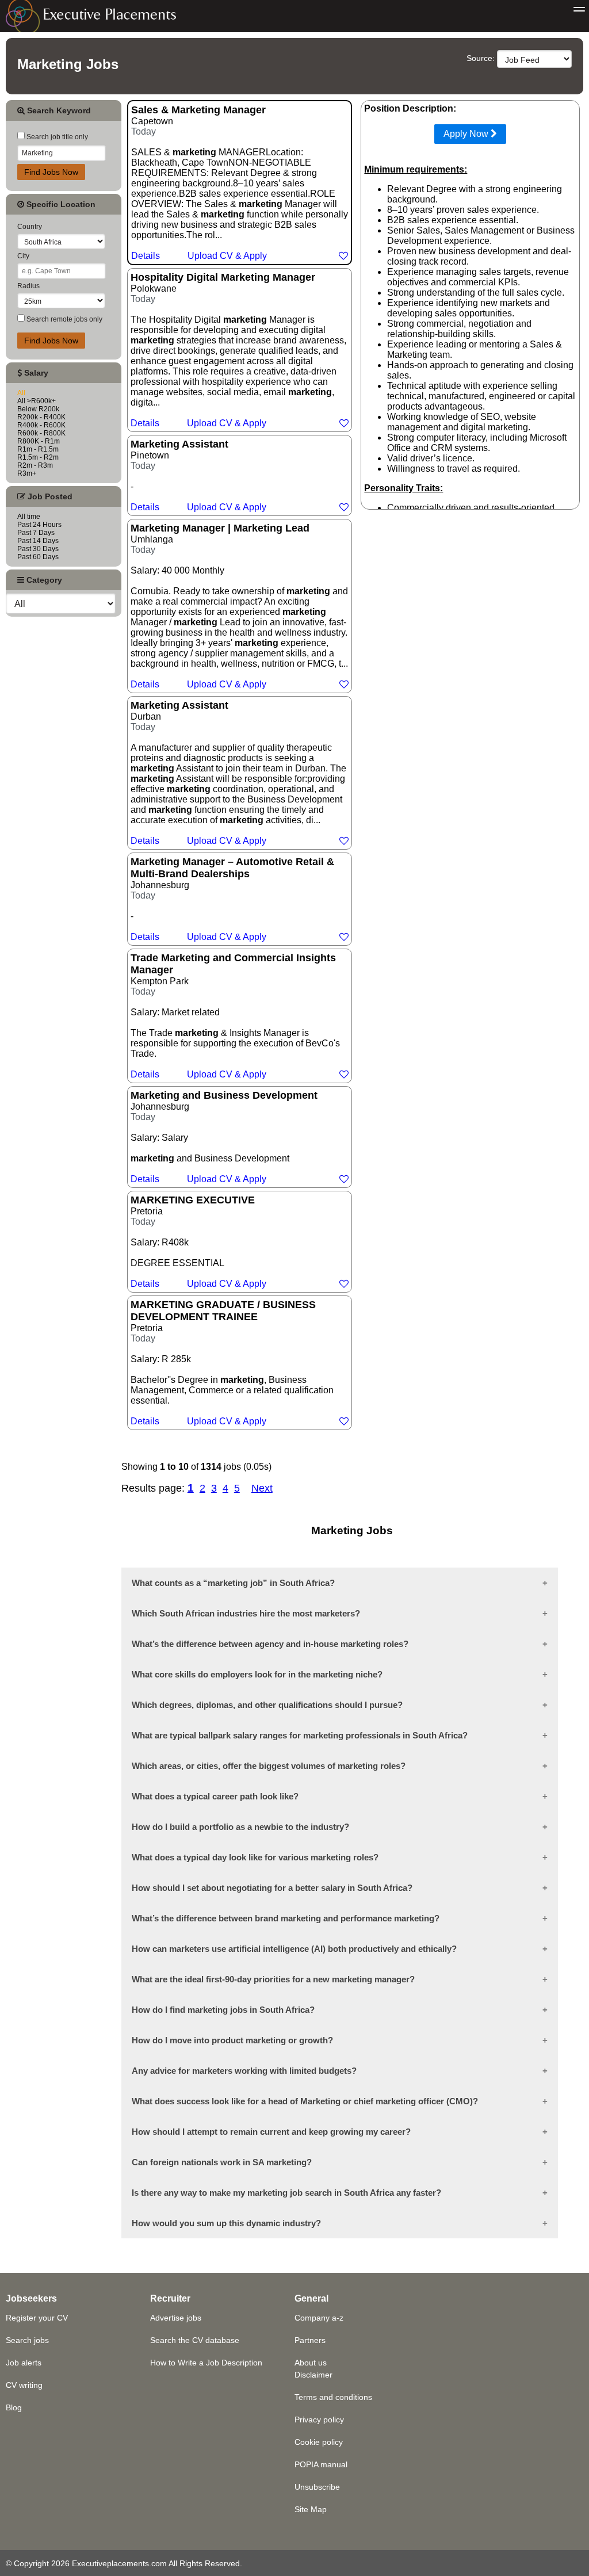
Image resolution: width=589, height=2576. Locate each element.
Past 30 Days (38, 549)
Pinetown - (198, 475)
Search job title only (56, 137)
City (23, 256)
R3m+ (27, 473)
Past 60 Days (38, 557)
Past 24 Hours (39, 525)
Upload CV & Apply (227, 256)
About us (311, 2363)
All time (29, 517)
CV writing (24, 2385)
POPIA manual (321, 2464)
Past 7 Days (36, 533)
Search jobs (27, 2340)
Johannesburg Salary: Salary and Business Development (224, 1137)
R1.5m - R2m (38, 457)
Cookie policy (319, 2442)
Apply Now (467, 134)
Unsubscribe (317, 2487)
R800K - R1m (39, 441)
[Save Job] (343, 256)
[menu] (579, 10)
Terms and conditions (333, 2397)
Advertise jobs (176, 2318)
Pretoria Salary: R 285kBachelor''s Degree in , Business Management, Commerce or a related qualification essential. (232, 1362)
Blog (14, 2407)
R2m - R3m (35, 465)
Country (30, 227)
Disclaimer (313, 2375)
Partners (310, 2340)
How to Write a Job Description (206, 2363)
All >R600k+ (37, 401)
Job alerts (24, 2363)
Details (146, 256)
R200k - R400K (41, 417)
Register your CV (37, 2318)
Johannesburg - (232, 899)
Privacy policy (319, 2420)
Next (262, 1488)
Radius (28, 286)
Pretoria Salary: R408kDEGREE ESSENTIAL (198, 1241)
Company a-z (319, 2318)
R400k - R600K (41, 425)
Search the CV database (195, 2340)
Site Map (311, 2509)
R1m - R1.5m (38, 449)
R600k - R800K (41, 433)
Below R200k (38, 409)
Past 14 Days (38, 541)
